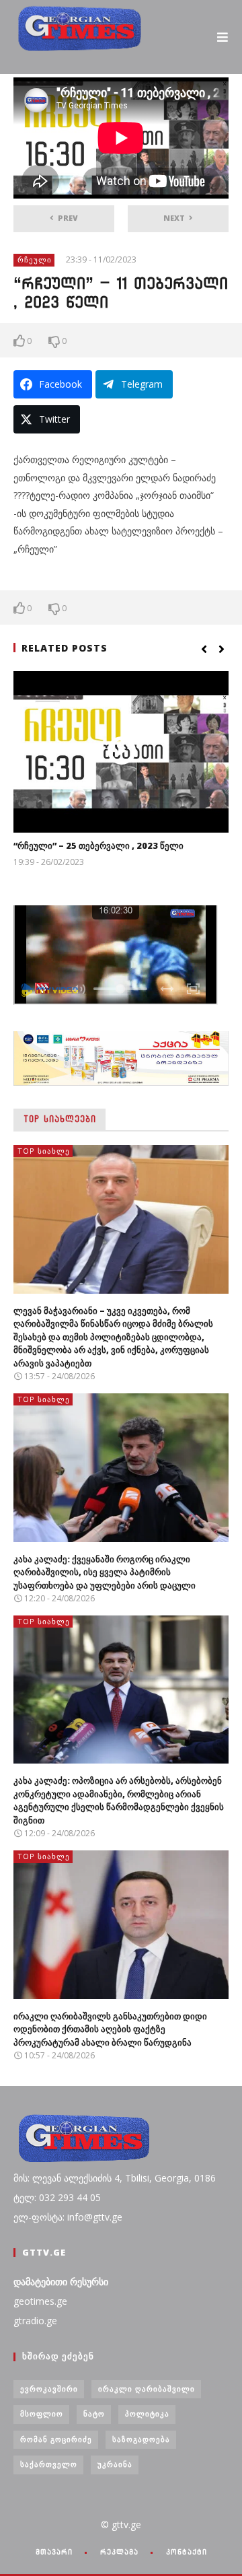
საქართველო (49, 2464)
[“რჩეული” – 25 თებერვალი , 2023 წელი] (121, 752)
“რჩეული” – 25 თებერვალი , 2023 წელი (98, 845)
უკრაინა (115, 2464)
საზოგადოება (141, 2439)
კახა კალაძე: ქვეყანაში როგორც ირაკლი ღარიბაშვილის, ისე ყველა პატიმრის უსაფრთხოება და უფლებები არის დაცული (105, 1572)
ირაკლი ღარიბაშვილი (147, 2389)
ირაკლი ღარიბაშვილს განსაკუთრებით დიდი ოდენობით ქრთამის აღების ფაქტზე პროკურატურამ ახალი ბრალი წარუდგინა (110, 2029)
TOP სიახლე (44, 1151)
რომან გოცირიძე (56, 2439)
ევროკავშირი (49, 2389)
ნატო (94, 2413)
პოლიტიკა (147, 2413)
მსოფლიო (42, 2413)
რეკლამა (119, 2552)
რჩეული (35, 259)
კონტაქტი (187, 2552)
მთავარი (54, 2552)
